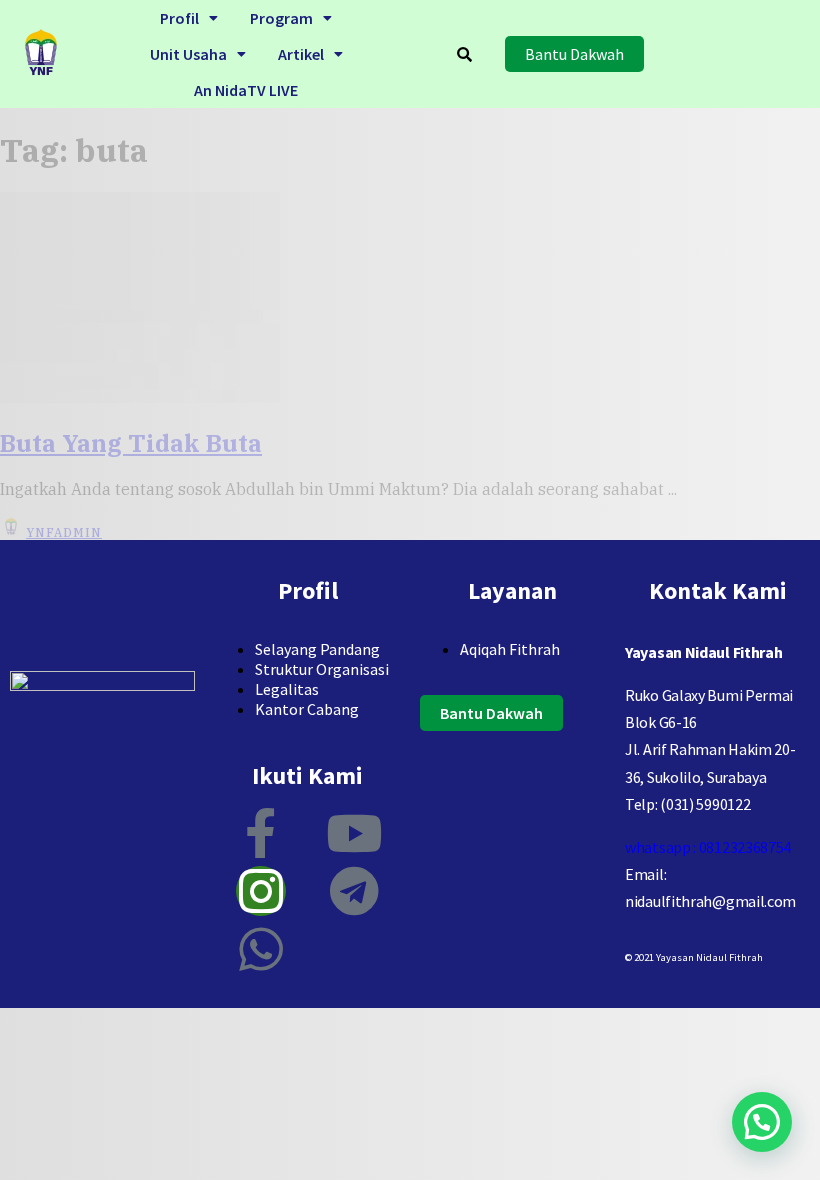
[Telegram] (354, 891)
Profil (179, 18)
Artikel (301, 54)
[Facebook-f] (261, 833)
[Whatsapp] (261, 949)
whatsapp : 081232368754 (708, 847)
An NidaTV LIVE (246, 90)
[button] (189, 18)
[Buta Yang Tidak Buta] (140, 397)
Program (281, 18)
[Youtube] (354, 833)
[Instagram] (261, 891)
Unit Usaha (188, 54)
